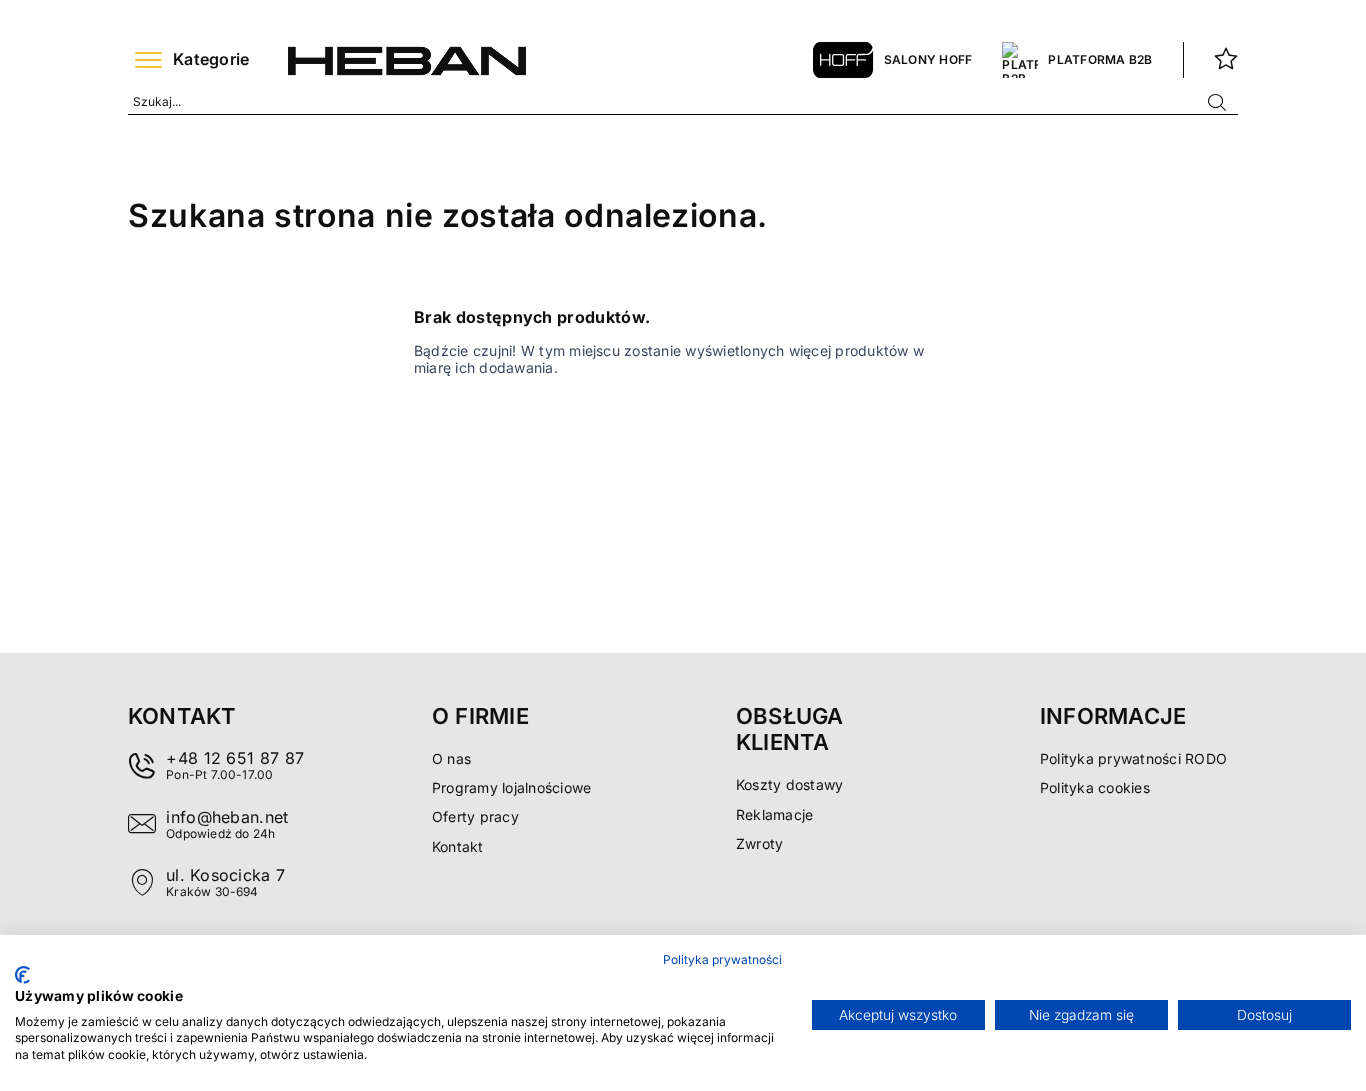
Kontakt (458, 846)
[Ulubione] (1226, 60)
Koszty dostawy (789, 784)
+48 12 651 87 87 (235, 758)
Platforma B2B (1100, 59)
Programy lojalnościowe (511, 787)
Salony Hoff (928, 59)
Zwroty (759, 843)
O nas (451, 758)
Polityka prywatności (722, 959)
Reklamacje (774, 814)
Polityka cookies (1095, 787)
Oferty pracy (475, 816)
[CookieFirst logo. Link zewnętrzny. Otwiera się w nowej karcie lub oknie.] (22, 975)
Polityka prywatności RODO (1133, 758)
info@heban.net (227, 817)
